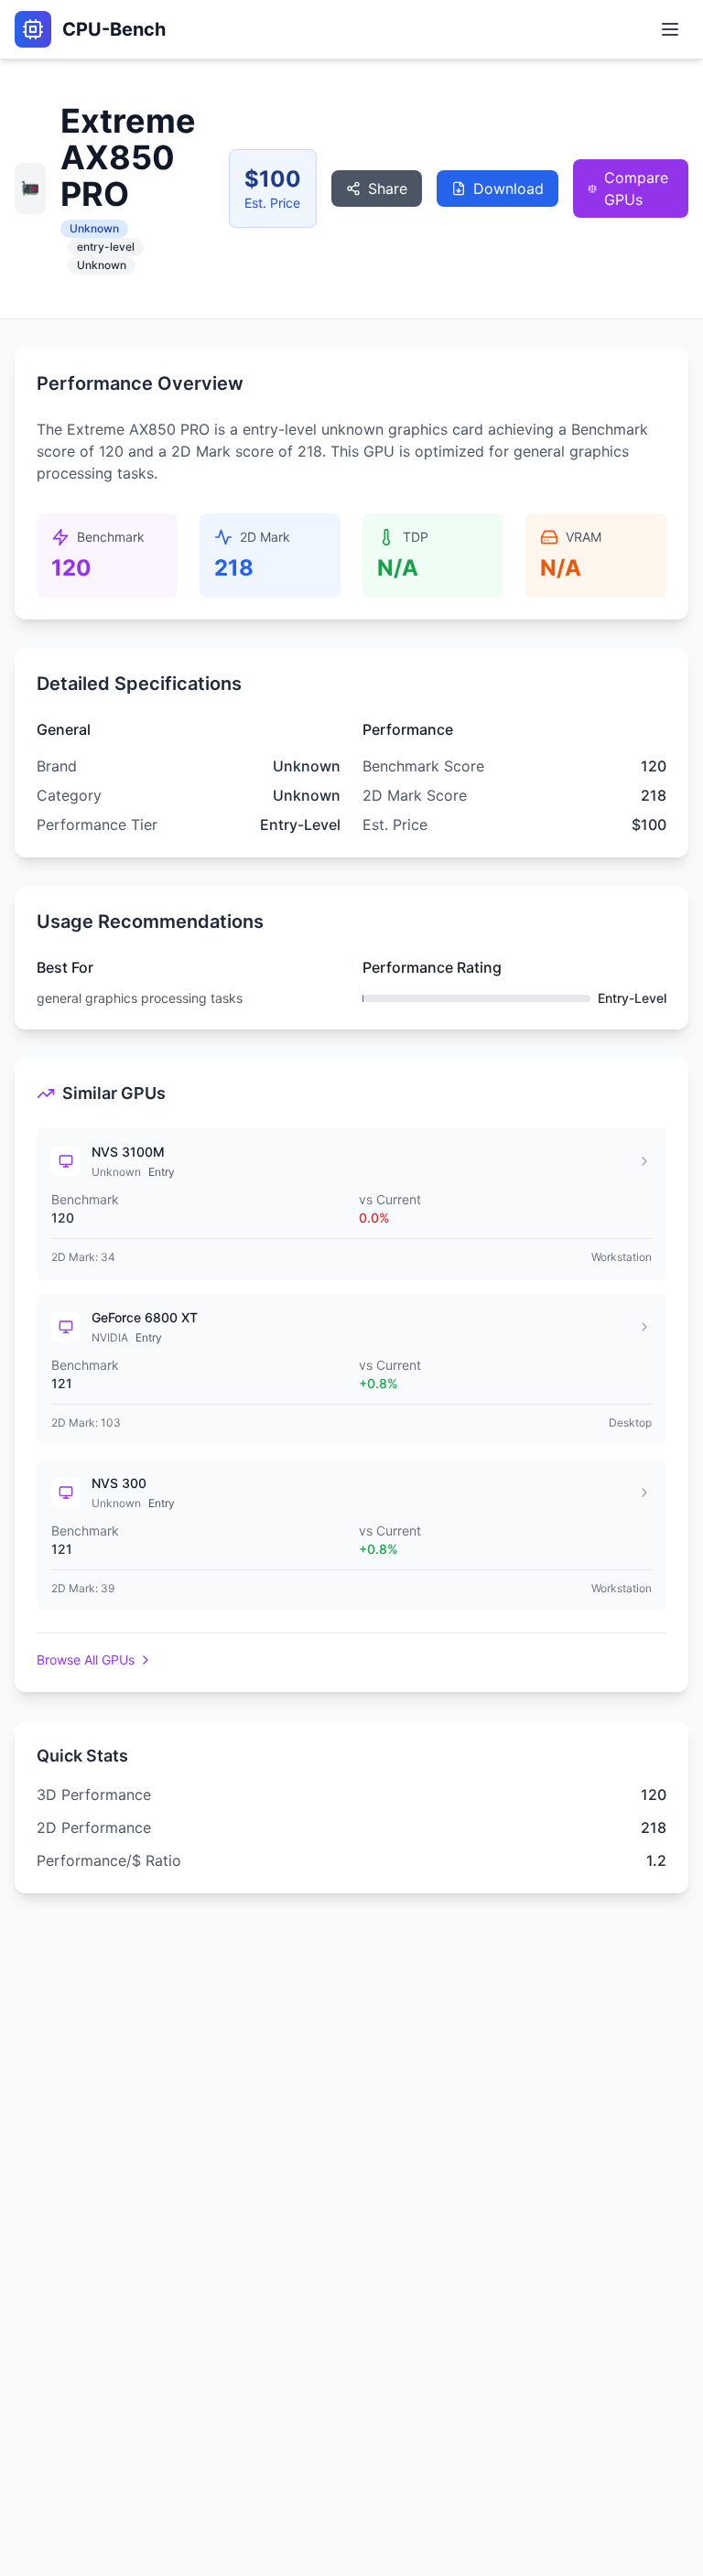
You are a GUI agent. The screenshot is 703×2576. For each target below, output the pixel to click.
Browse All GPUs (86, 1660)
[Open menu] (670, 29)
